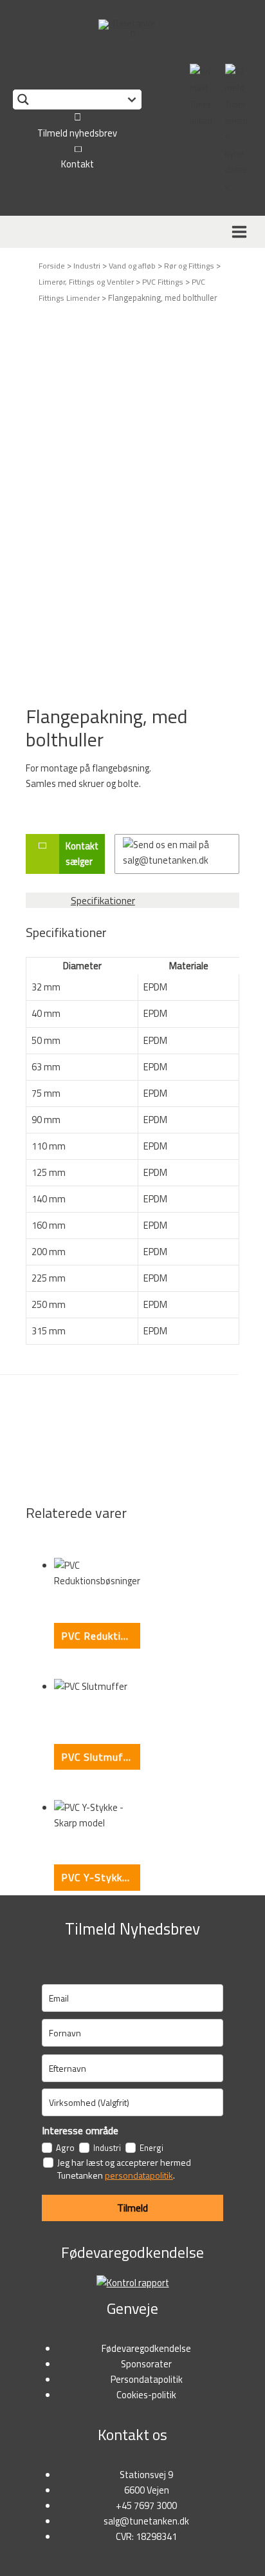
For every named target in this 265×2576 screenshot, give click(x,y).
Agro (65, 2148)
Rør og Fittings (189, 266)
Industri (87, 266)
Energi (151, 2148)
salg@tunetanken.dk (146, 2521)
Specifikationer (103, 900)
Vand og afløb (132, 266)
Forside (52, 266)
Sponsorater (146, 2364)
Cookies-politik (146, 2395)
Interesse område (80, 2130)
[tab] (132, 900)
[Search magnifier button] (23, 99)
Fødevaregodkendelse (146, 2348)
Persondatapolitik (147, 2379)
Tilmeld (132, 2208)
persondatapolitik (139, 2175)
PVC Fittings (163, 282)
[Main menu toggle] (242, 232)
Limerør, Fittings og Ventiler (86, 282)
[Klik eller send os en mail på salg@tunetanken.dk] (177, 854)
